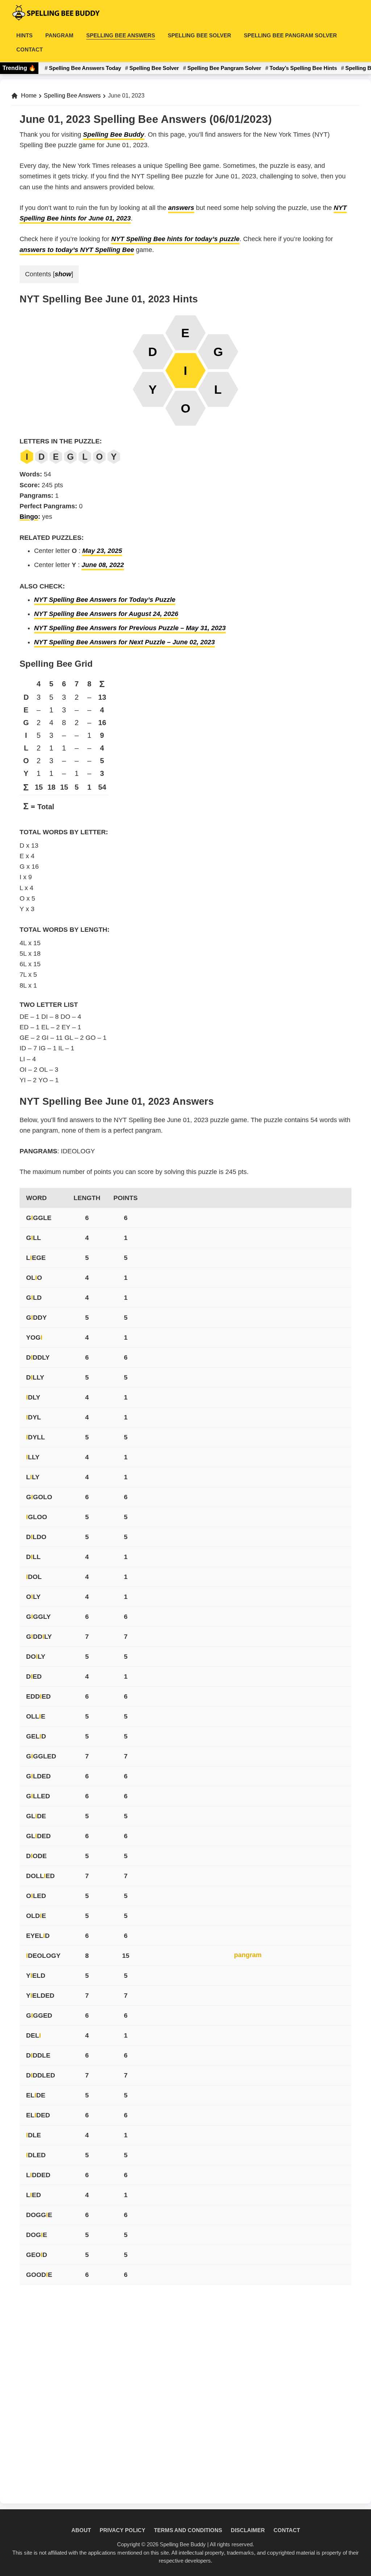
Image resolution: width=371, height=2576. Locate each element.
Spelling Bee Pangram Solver (224, 68)
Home (29, 96)
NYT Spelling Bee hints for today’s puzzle (175, 239)
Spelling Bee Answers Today (85, 68)
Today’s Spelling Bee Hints (303, 68)
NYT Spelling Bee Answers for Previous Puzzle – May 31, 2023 (130, 628)
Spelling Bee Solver (154, 68)
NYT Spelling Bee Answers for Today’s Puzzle (105, 600)
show (63, 274)
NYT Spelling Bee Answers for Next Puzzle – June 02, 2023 (124, 642)
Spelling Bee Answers (72, 96)
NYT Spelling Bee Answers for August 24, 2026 (106, 614)
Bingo (29, 517)
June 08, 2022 (103, 565)
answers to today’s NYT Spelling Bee (77, 250)
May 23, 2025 (102, 551)
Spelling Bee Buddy (114, 135)
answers (181, 208)
